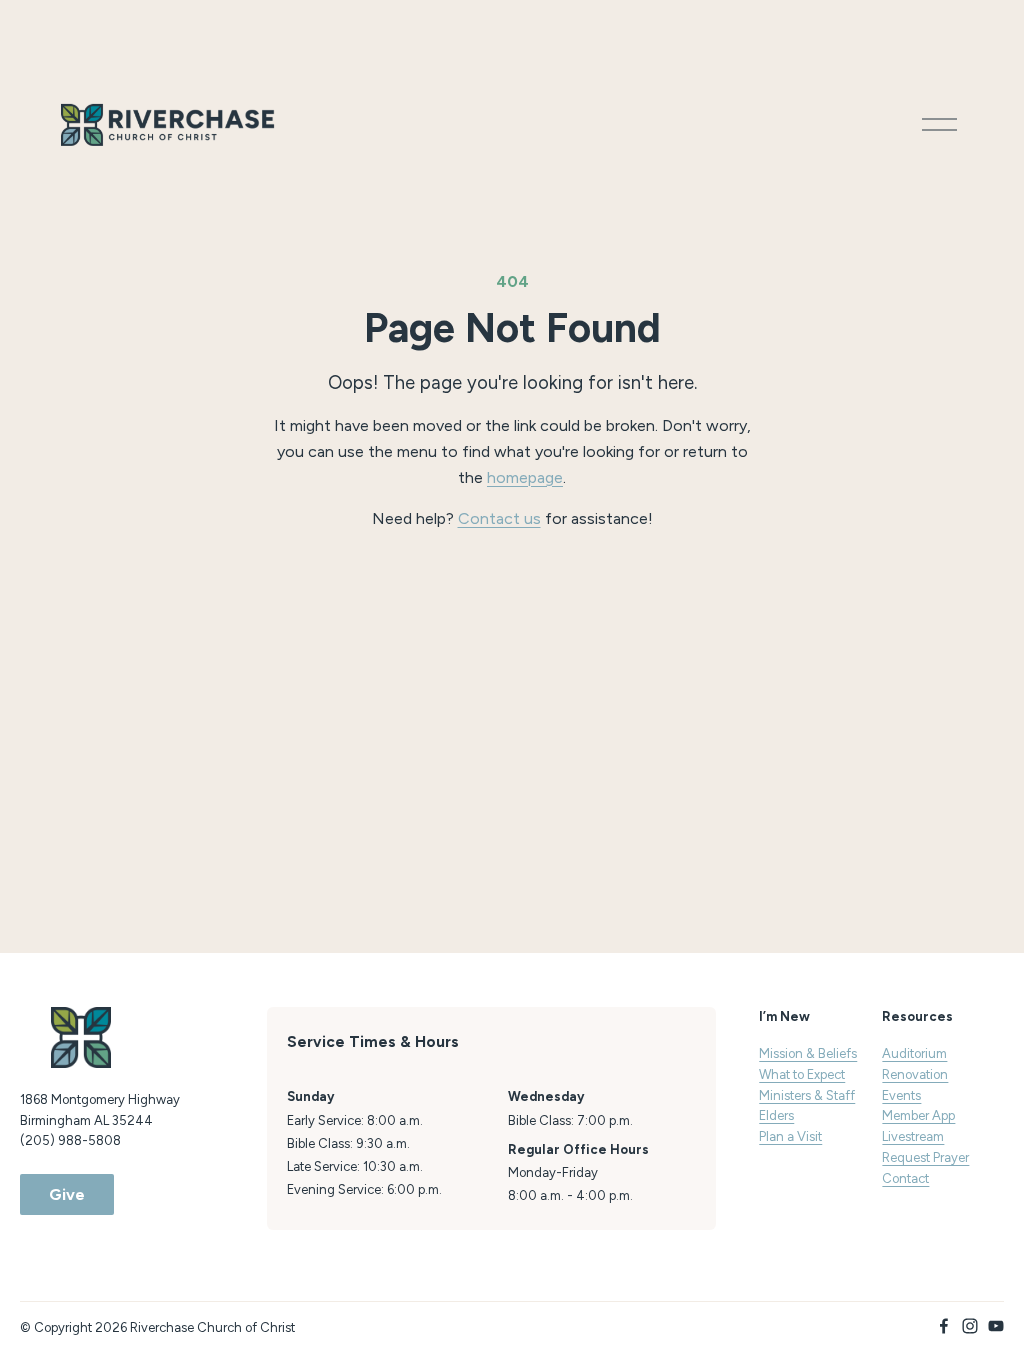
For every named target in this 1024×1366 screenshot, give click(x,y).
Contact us (499, 518)
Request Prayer (925, 1157)
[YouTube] (996, 1326)
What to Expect (802, 1074)
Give (67, 1194)
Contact (905, 1178)
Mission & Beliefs (808, 1053)
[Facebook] (944, 1326)
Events (901, 1095)
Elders (776, 1115)
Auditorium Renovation (915, 1064)
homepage (525, 477)
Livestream (913, 1136)
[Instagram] (970, 1326)
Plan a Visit (790, 1136)
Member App (918, 1115)
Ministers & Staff (807, 1095)
